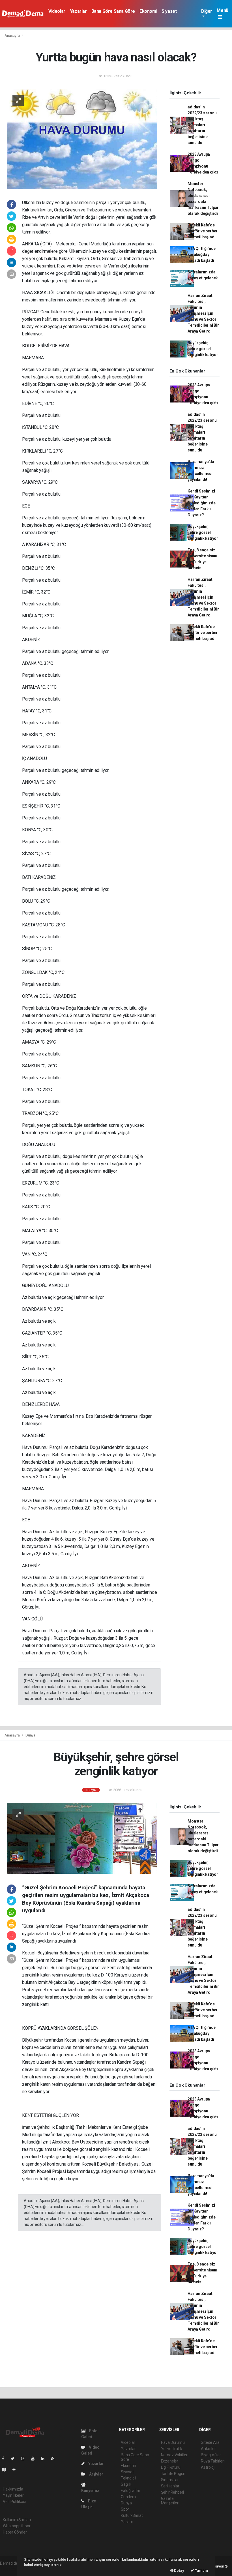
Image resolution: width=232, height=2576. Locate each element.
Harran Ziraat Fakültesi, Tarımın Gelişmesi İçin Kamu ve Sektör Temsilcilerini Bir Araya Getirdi (203, 313)
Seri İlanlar (170, 2486)
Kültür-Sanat (132, 2515)
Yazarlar (78, 11)
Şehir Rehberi (173, 2492)
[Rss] (55, 2459)
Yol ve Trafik (172, 2449)
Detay (179, 2570)
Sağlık (126, 2484)
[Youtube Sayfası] (35, 2459)
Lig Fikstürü (171, 2467)
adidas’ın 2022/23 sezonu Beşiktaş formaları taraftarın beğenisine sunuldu (202, 125)
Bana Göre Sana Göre (113, 11)
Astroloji (208, 2467)
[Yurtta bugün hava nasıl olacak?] (82, 139)
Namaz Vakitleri (175, 2455)
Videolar (57, 11)
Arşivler (96, 2474)
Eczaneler (170, 2461)
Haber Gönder (15, 2532)
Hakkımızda (13, 2489)
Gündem (128, 2497)
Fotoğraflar (131, 2491)
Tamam (201, 2570)
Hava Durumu (173, 2442)
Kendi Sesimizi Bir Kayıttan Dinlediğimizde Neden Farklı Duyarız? (201, 503)
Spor (125, 2509)
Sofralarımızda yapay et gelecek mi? (203, 278)
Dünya (30, 1735)
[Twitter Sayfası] (15, 2459)
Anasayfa (12, 36)
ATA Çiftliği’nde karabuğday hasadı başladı (202, 254)
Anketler (208, 2449)
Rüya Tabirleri (213, 2461)
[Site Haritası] (6, 2470)
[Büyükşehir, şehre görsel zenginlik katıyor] (82, 1838)
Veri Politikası (14, 2502)
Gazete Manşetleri (170, 2501)
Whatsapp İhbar (17, 2526)
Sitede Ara (210, 2442)
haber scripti (11, 2569)
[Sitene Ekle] (16, 2470)
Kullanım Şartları (17, 2520)
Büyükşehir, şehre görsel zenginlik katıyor (203, 349)
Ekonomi (148, 11)
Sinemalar (170, 2480)
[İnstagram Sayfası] (25, 2459)
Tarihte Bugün (173, 2474)
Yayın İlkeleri (14, 2495)
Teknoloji (128, 2478)
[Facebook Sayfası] (5, 2459)
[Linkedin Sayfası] (45, 2459)
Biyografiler (211, 2455)
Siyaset (169, 11)
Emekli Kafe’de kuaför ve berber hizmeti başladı (203, 231)
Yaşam (127, 2522)
